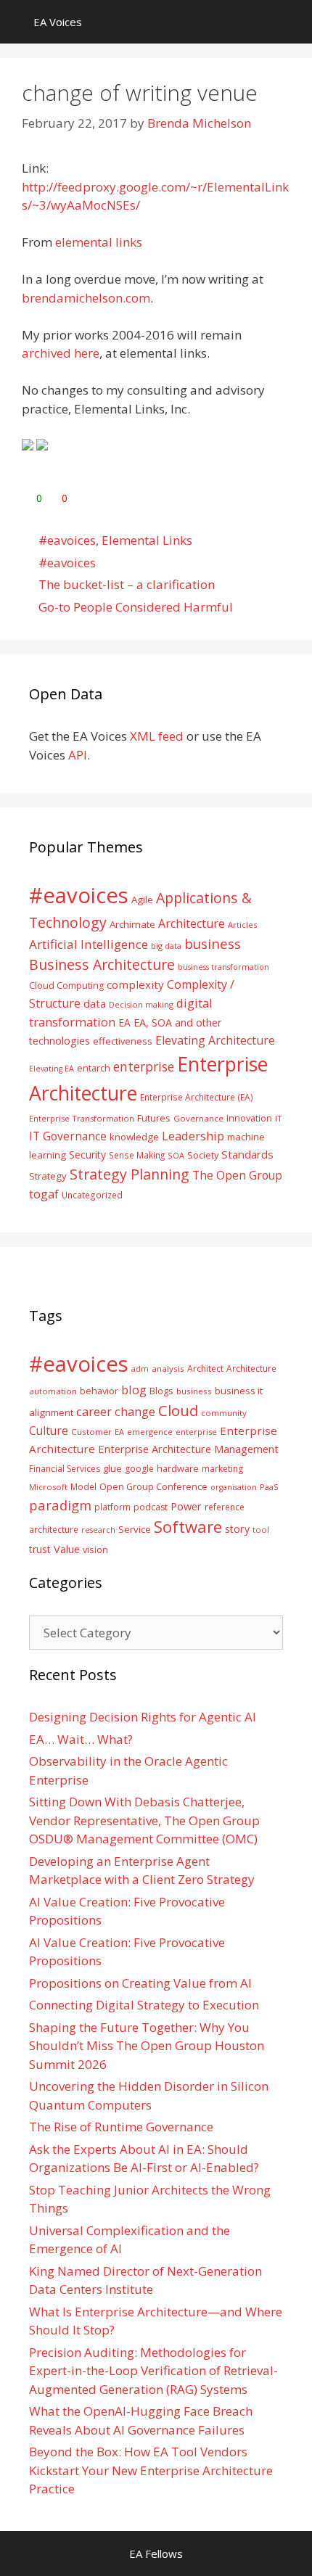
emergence (150, 1432)
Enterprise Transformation (82, 1118)
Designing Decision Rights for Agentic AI (143, 1717)
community (224, 1413)
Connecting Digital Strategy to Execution (144, 2005)
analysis (168, 1369)
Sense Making (137, 1155)
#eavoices (67, 540)
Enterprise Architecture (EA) (197, 1097)
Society (203, 1155)
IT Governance (68, 1136)
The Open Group (237, 1175)
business (213, 943)
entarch (94, 1068)
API (78, 755)
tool (261, 1530)
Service (135, 1529)
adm (140, 1369)
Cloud (178, 1410)
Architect (205, 1369)
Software (188, 1526)
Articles (242, 925)
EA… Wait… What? (81, 1739)
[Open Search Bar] (291, 22)
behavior (99, 1391)
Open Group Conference (153, 1487)
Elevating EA (52, 1069)
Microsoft (48, 1487)
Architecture (192, 923)
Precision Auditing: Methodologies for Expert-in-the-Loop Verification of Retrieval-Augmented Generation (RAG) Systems (153, 2371)
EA (124, 1022)
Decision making (141, 1004)
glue (112, 1468)
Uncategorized (92, 1195)
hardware (178, 1468)
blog (134, 1390)
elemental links (99, 242)
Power (186, 1506)
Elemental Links (147, 540)
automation (53, 1391)
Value (67, 1549)
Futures (154, 1118)
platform (112, 1507)
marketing (222, 1469)
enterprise (144, 1066)
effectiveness (123, 1041)
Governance (198, 1118)
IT (279, 1118)
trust (40, 1549)
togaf (44, 1194)
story (237, 1529)
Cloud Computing (66, 985)
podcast (151, 1507)
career (94, 1411)
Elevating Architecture (215, 1040)
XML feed (157, 736)
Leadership (193, 1136)
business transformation (223, 967)
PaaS (269, 1487)
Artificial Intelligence (89, 944)
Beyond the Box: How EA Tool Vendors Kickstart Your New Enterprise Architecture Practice (151, 2470)
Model (83, 1486)
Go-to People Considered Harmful (136, 607)
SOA (176, 1155)
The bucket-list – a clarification (127, 584)
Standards (247, 1154)
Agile (142, 900)
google (139, 1469)
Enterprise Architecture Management (188, 1449)
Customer (91, 1432)
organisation (234, 1487)
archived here (61, 353)
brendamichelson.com (86, 298)
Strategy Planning (130, 1174)
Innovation (249, 1118)
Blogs (161, 1391)
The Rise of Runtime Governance (121, 2127)
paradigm (60, 1505)
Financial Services (65, 1469)
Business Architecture (102, 964)
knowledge (134, 1137)
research (98, 1530)
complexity (135, 984)
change (135, 1411)
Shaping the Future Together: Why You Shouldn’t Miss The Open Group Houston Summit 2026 (147, 2046)
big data (166, 946)
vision (95, 1550)
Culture (49, 1431)
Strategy (48, 1176)
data (95, 1003)
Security (87, 1155)
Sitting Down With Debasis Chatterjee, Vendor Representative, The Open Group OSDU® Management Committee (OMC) (144, 1820)
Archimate (132, 924)
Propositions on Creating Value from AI (140, 1983)
